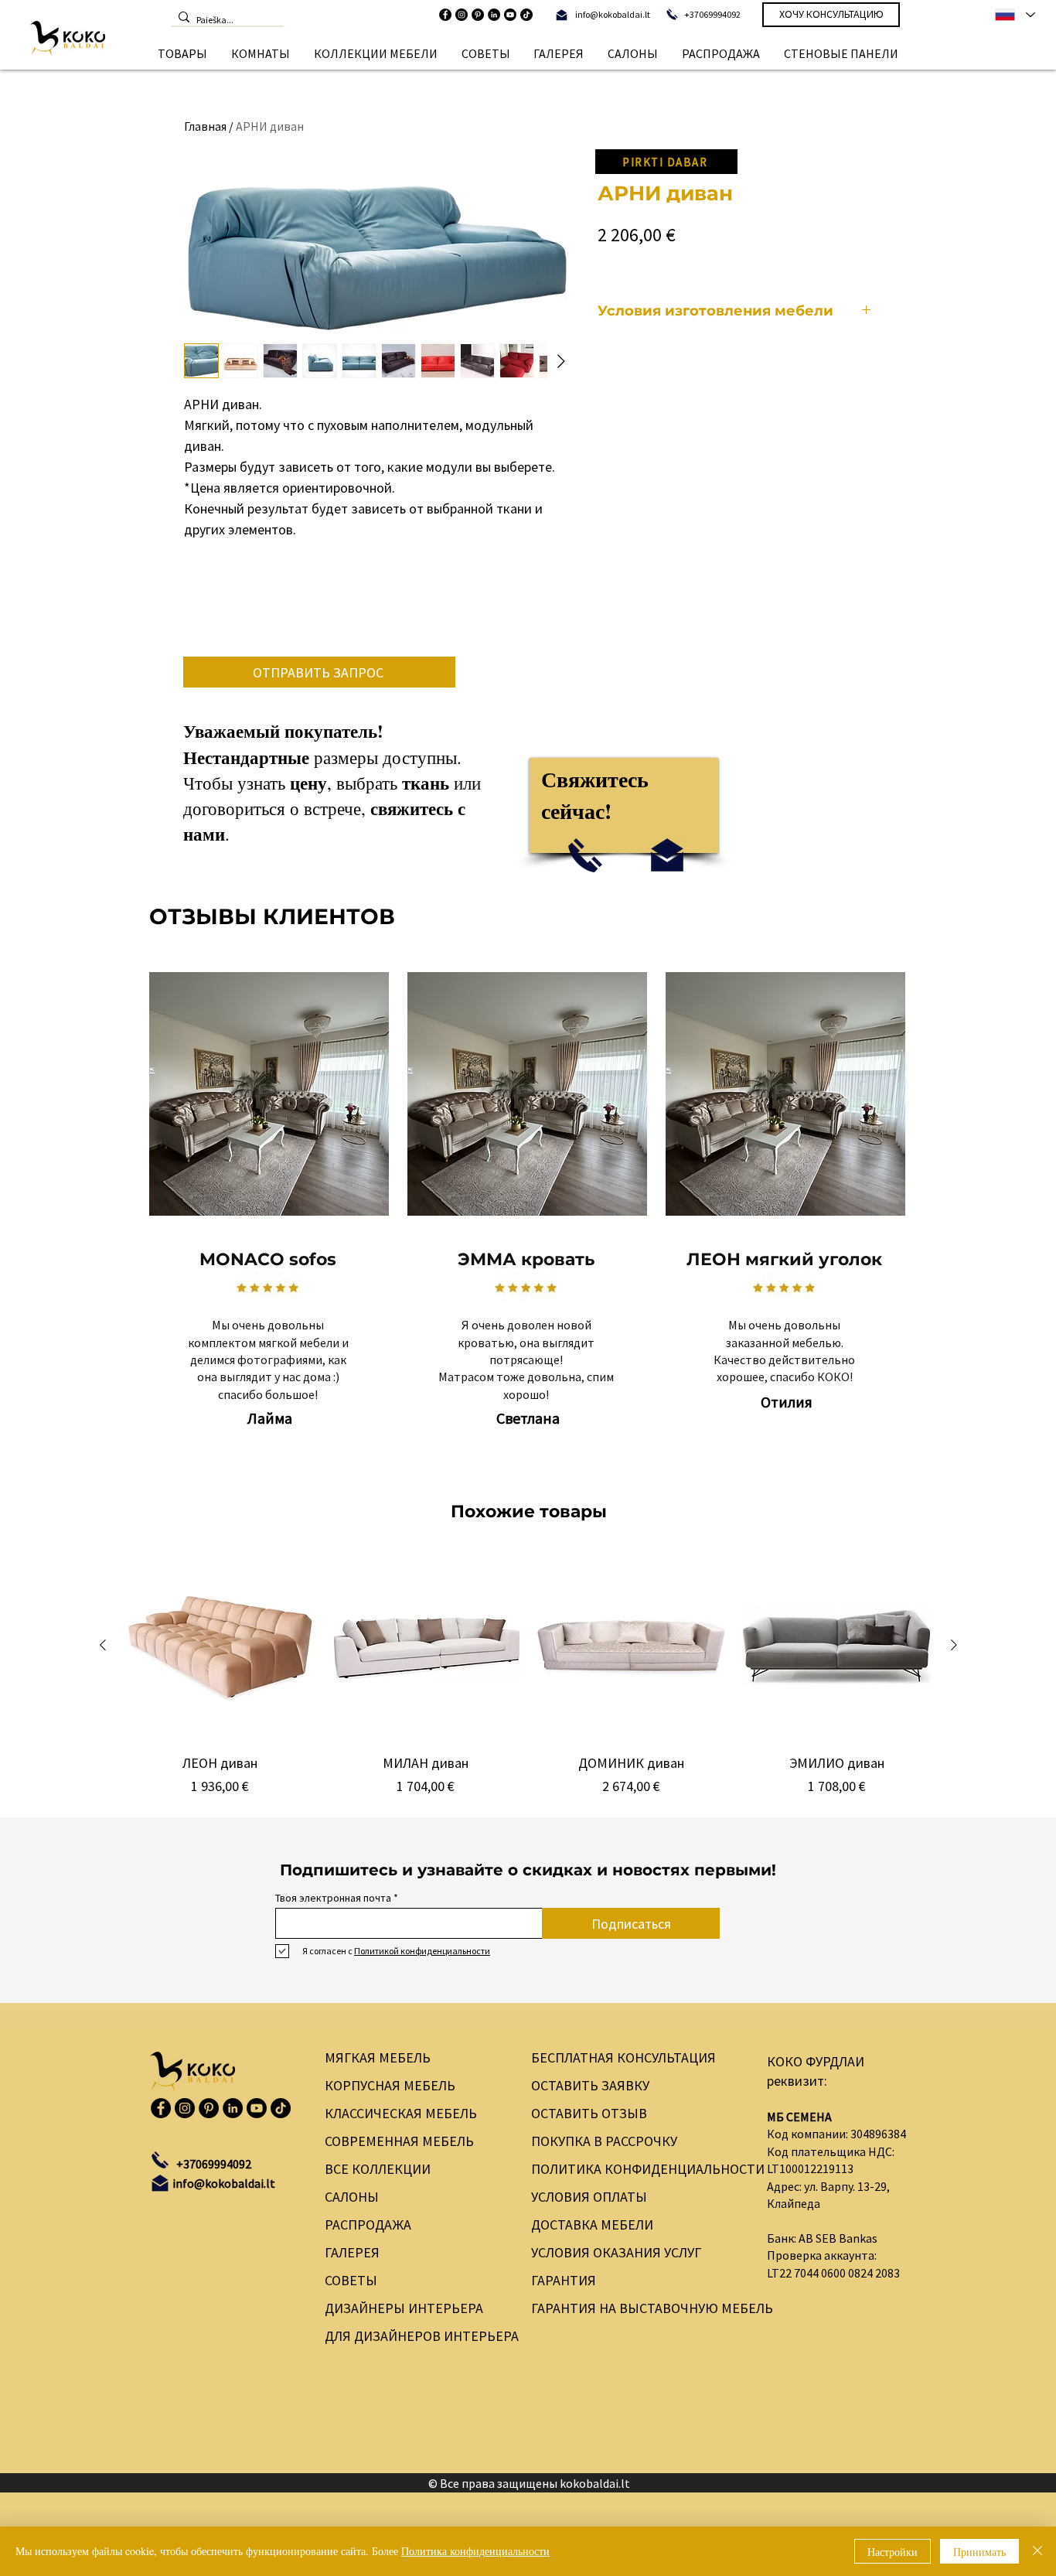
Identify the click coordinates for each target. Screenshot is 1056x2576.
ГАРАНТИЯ (564, 2280)
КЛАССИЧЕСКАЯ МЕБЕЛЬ (401, 2113)
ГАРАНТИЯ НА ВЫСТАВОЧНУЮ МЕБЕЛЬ (636, 2308)
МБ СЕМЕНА (799, 2117)
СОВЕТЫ (351, 2280)
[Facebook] (445, 15)
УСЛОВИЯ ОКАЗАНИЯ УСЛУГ (616, 2252)
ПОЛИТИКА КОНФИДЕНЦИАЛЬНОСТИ (636, 2169)
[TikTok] (526, 15)
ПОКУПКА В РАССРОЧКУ (604, 2141)
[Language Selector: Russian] (1014, 15)
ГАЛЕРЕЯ (352, 2252)
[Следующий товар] (954, 1645)
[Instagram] (462, 15)
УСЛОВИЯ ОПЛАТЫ (589, 2197)
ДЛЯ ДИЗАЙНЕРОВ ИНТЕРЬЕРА (413, 2336)
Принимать (979, 2552)
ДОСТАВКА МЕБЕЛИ (592, 2225)
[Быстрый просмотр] (220, 1646)
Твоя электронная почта (333, 1898)
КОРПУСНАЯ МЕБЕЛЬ (390, 2085)
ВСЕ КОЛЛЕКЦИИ (378, 2169)
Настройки (892, 2552)
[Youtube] (510, 15)
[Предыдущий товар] (103, 1645)
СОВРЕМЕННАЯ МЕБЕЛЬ (399, 2141)
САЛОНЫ (352, 2197)
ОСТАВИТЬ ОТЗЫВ (589, 2113)
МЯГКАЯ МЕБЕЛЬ (378, 2057)
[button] (183, 53)
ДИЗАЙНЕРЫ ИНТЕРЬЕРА (404, 2308)
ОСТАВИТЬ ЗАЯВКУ (590, 2085)
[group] (528, 1674)
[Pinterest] (478, 15)
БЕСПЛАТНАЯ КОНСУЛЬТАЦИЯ (623, 2057)
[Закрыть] (1037, 2551)
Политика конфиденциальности (475, 2551)
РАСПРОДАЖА (368, 2225)
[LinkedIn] (494, 15)
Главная (205, 126)
